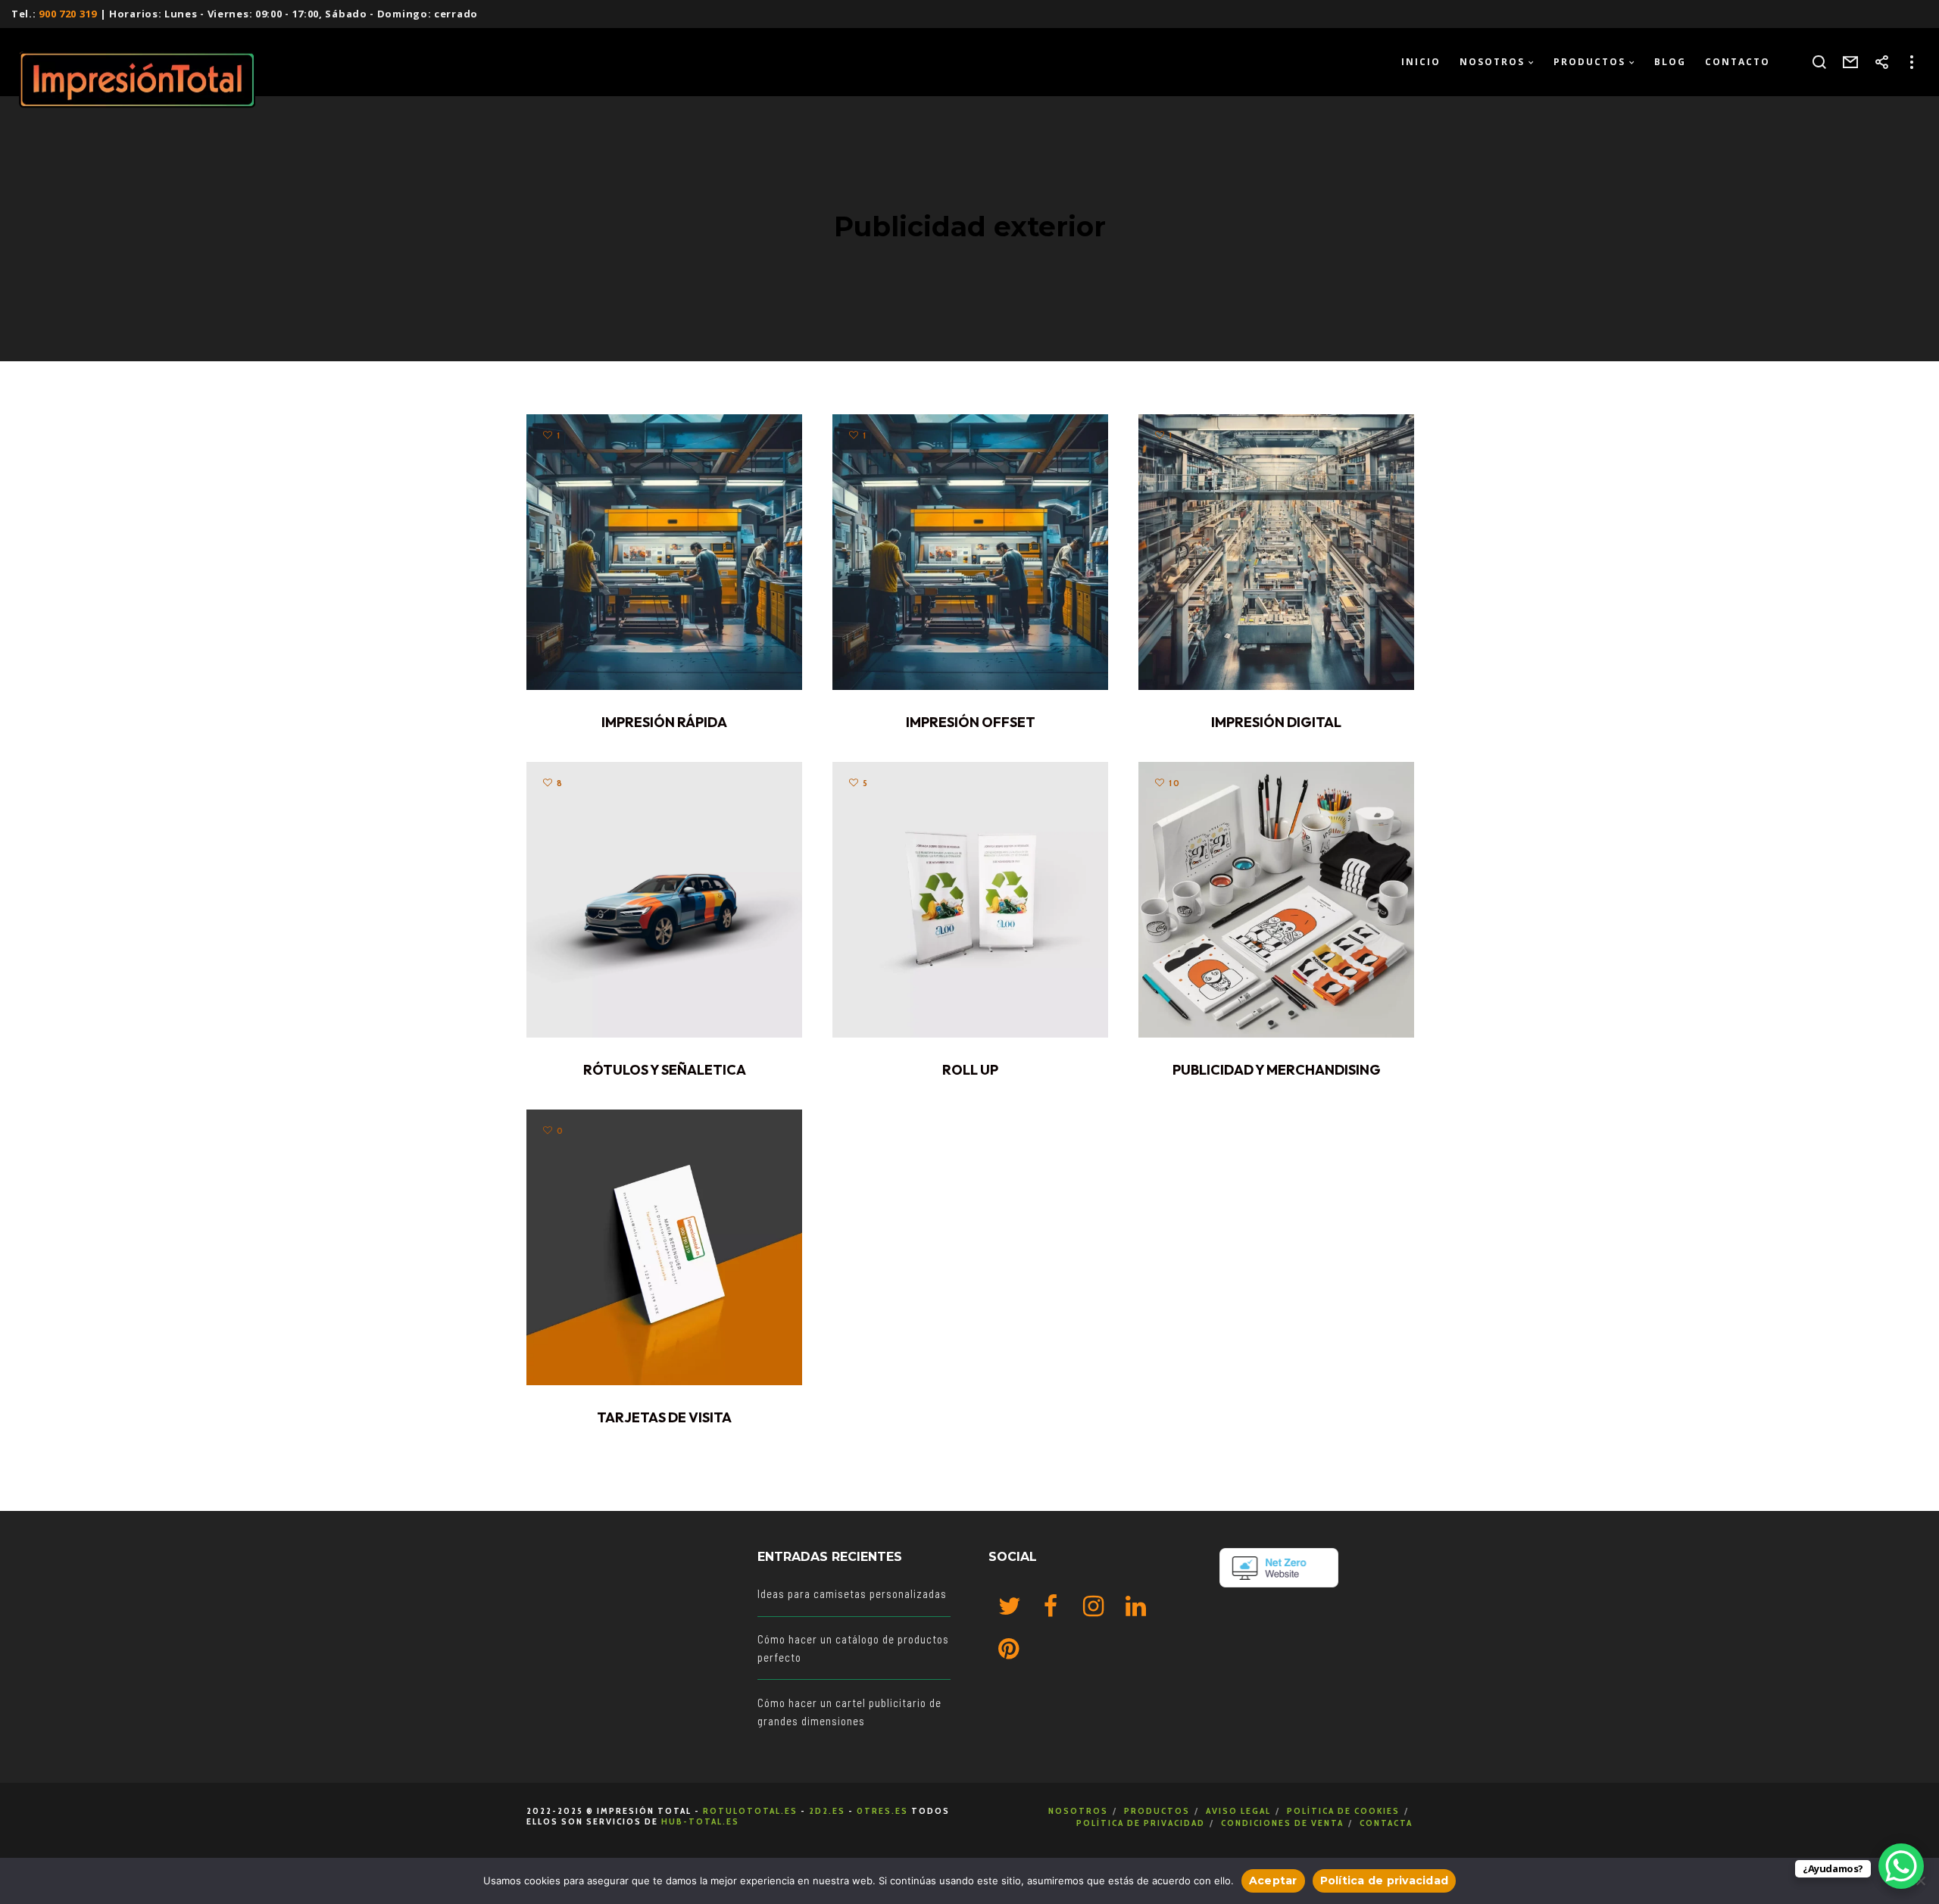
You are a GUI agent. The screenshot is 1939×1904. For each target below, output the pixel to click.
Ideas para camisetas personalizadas (852, 1593)
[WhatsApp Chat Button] (1901, 1866)
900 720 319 (68, 14)
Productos (1157, 1810)
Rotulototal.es (750, 1810)
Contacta (1386, 1823)
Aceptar (1273, 1881)
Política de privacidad (1141, 1823)
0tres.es (882, 1810)
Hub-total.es (700, 1821)
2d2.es (827, 1810)
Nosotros (1078, 1810)
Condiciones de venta (1282, 1823)
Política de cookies (1343, 1810)
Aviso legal (1238, 1810)
